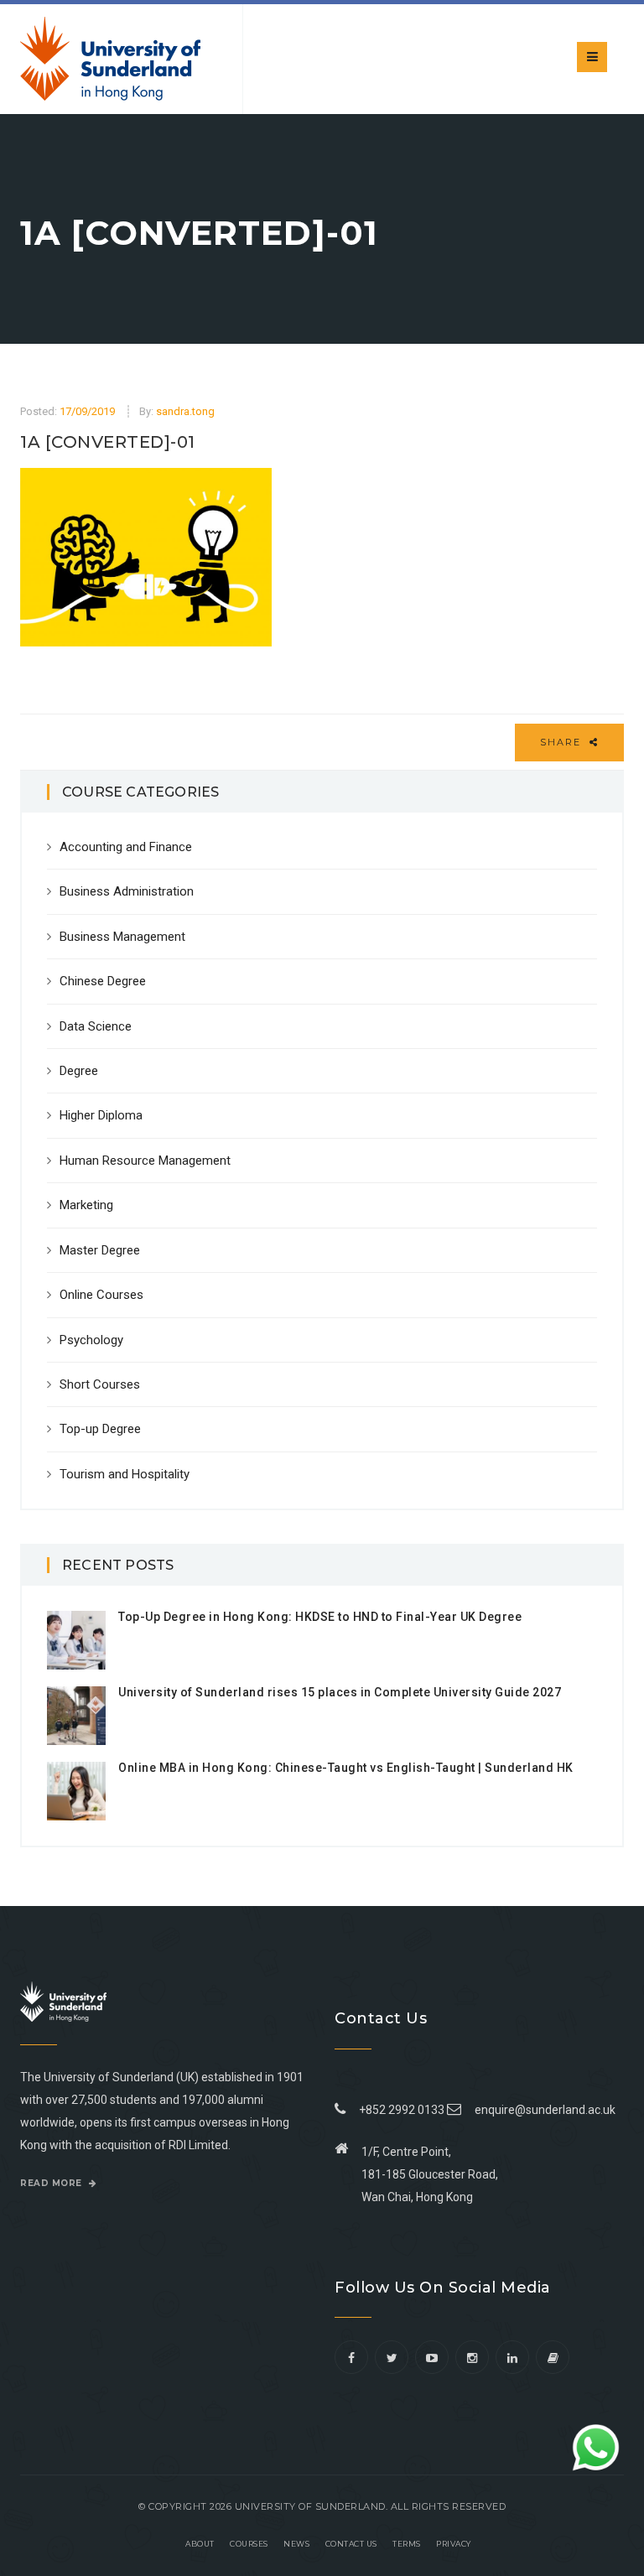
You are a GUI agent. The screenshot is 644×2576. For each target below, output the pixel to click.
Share (563, 742)
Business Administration (127, 891)
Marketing (86, 1205)
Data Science (96, 1026)
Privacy (454, 2544)
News (296, 2544)
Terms (407, 2544)
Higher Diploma (101, 1115)
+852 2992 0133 (399, 2110)
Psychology (91, 1340)
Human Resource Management (145, 1161)
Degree (79, 1071)
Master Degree (100, 1250)
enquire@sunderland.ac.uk (545, 2110)
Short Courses (100, 1384)
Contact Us (351, 2544)
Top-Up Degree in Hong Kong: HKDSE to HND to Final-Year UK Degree (320, 1617)
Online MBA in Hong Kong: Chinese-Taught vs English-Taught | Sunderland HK (346, 1768)
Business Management (122, 937)
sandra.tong (185, 411)
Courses (249, 2544)
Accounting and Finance (126, 847)
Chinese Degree (103, 981)
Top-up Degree (100, 1429)
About (200, 2544)
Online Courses (101, 1295)
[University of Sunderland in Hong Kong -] (110, 59)
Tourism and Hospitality (125, 1474)
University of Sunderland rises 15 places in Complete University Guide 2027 (340, 1692)
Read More (52, 2183)
